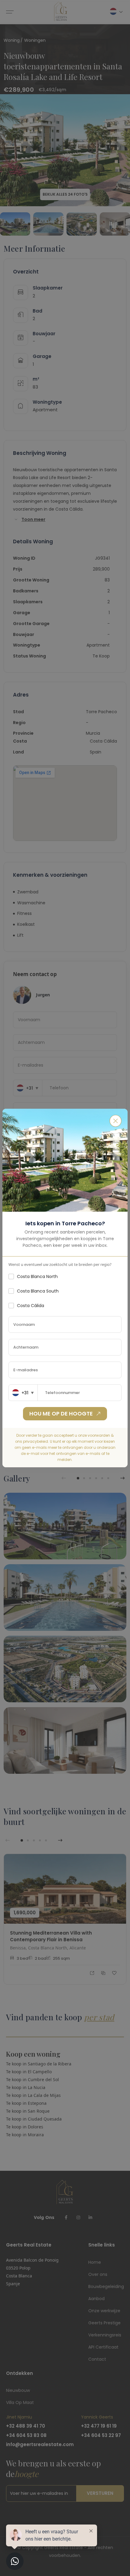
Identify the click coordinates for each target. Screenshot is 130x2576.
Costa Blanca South (38, 1291)
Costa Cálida (31, 1306)
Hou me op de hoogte (61, 1414)
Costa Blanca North (37, 1276)
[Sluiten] (115, 1121)
